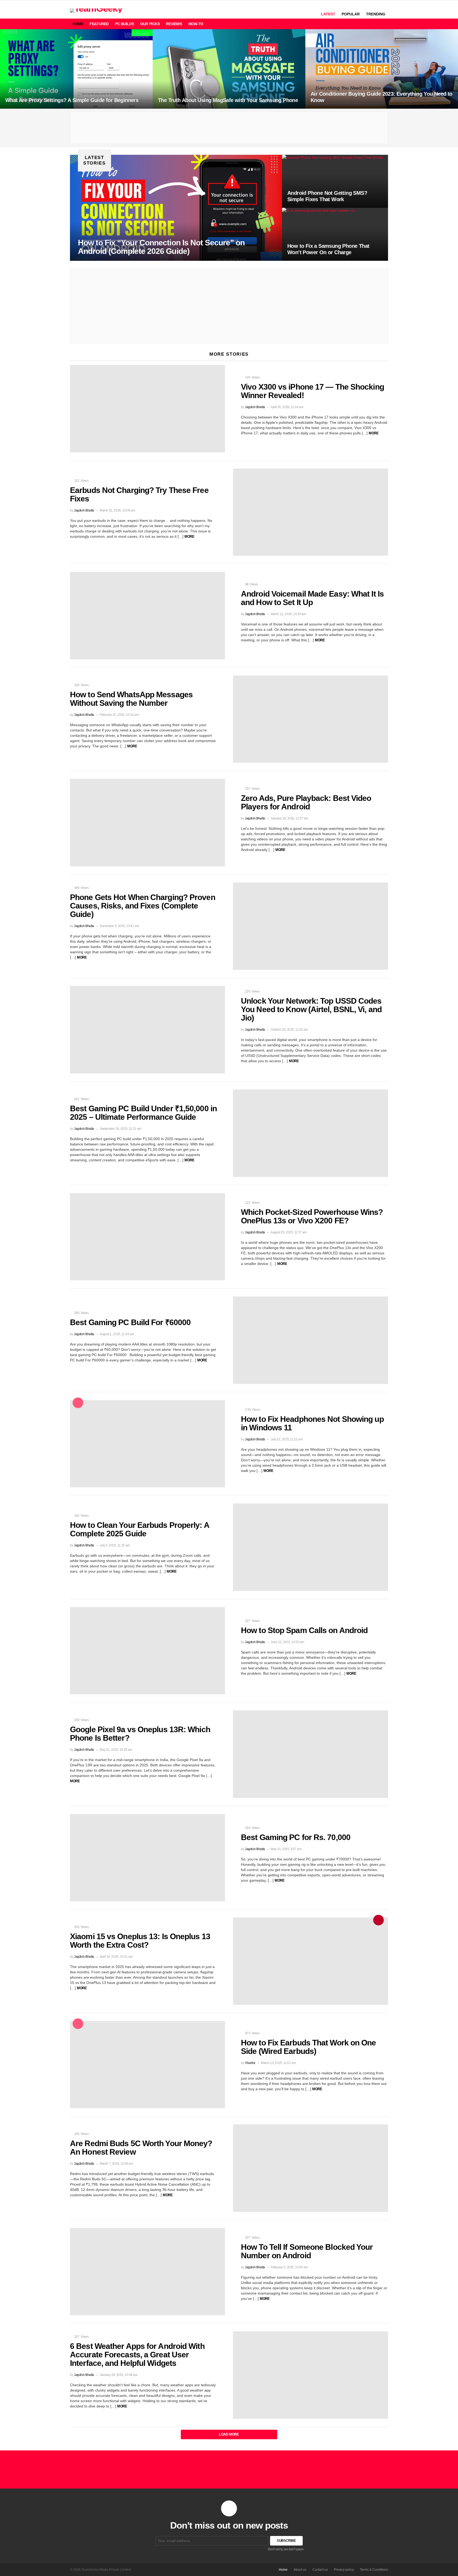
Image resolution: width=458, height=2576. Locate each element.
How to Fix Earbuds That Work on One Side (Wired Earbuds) (309, 2047)
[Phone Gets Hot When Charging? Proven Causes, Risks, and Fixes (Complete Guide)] (311, 926)
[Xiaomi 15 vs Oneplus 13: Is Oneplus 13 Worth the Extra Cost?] (311, 1961)
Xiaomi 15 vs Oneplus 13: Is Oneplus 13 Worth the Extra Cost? (140, 1941)
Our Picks (150, 24)
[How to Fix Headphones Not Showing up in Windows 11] (147, 1444)
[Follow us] (376, 24)
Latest (328, 14)
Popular (351, 14)
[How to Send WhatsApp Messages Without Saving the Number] (311, 719)
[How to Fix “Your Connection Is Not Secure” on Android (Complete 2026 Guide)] (176, 208)
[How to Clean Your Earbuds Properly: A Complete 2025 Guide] (311, 1547)
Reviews (174, 24)
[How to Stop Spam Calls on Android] (147, 1651)
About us (300, 2570)
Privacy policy (344, 2570)
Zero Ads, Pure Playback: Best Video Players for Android (306, 802)
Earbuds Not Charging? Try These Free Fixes (139, 494)
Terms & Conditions (374, 2570)
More (374, 433)
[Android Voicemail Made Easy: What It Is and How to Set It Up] (147, 616)
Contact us (320, 2570)
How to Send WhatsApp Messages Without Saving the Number (131, 699)
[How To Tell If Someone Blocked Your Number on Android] (147, 2272)
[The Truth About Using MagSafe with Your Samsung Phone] (229, 69)
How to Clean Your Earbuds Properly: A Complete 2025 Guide (140, 1529)
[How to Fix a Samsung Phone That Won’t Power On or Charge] (335, 234)
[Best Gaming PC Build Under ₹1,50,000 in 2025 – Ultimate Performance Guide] (311, 1133)
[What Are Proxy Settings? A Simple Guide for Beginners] (76, 69)
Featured (99, 24)
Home (78, 24)
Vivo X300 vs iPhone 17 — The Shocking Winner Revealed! (312, 391)
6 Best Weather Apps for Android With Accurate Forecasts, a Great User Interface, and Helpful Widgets (137, 2355)
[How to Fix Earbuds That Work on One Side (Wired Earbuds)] (147, 2065)
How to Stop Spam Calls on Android (304, 1630)
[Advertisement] (229, 128)
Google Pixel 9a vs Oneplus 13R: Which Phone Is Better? (140, 1734)
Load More (229, 2434)
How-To (196, 24)
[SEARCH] (367, 24)
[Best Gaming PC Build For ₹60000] (311, 1340)
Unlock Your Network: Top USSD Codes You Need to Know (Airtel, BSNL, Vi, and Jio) (311, 1009)
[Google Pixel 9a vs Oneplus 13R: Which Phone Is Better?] (311, 1754)
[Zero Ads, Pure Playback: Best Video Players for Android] (147, 823)
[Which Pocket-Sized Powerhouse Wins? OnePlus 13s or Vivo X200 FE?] (147, 1237)
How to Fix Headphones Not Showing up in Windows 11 (312, 1423)
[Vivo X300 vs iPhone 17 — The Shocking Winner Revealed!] (147, 409)
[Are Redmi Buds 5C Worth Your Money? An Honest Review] (311, 2168)
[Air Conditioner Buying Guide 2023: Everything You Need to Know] (382, 69)
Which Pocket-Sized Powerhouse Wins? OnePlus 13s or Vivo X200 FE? (312, 1216)
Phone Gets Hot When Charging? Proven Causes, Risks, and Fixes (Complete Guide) (143, 906)
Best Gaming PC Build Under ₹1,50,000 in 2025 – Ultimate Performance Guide (143, 1113)
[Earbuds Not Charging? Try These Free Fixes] (311, 512)
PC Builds (124, 24)
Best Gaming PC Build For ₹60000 (130, 1322)
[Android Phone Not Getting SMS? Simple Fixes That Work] (335, 181)
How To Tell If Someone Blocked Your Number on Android (307, 2251)
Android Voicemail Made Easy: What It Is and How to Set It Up (312, 598)
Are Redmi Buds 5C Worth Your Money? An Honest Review (141, 2148)
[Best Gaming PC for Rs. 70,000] (147, 1858)
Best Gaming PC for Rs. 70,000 (296, 1837)
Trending (376, 14)
